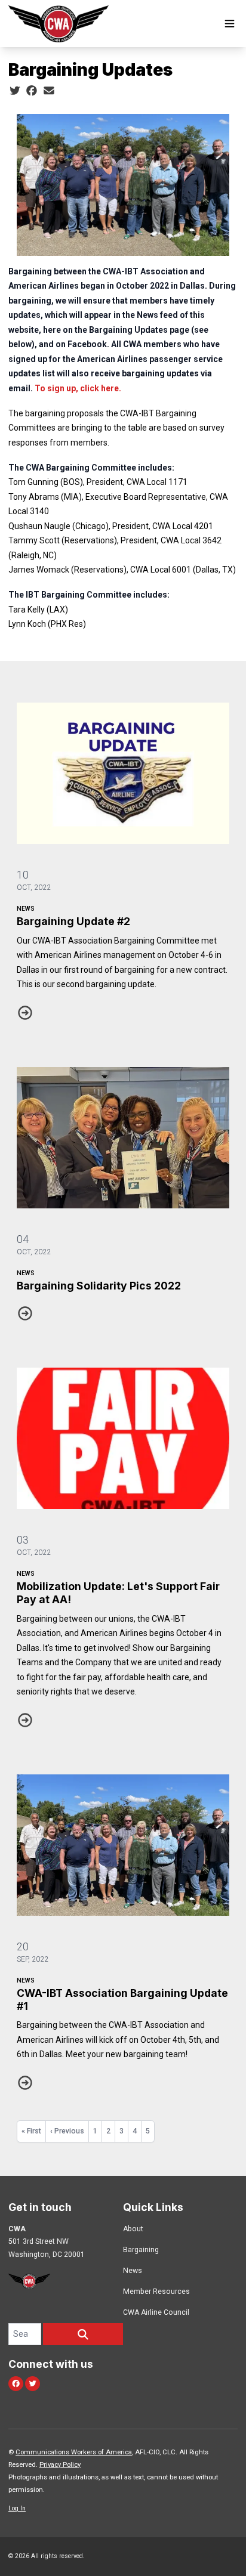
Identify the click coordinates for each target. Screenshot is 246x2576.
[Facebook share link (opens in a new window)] (32, 91)
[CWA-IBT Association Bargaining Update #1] (123, 1845)
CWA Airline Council (156, 2312)
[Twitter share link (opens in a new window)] (15, 91)
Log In (17, 2508)
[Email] (49, 91)
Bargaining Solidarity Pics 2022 (99, 1286)
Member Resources (156, 2292)
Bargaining (141, 2250)
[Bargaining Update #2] (123, 773)
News (26, 909)
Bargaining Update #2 (73, 921)
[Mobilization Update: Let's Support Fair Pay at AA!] (123, 1438)
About (133, 2229)
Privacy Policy (60, 2465)
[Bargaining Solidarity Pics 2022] (123, 1138)
